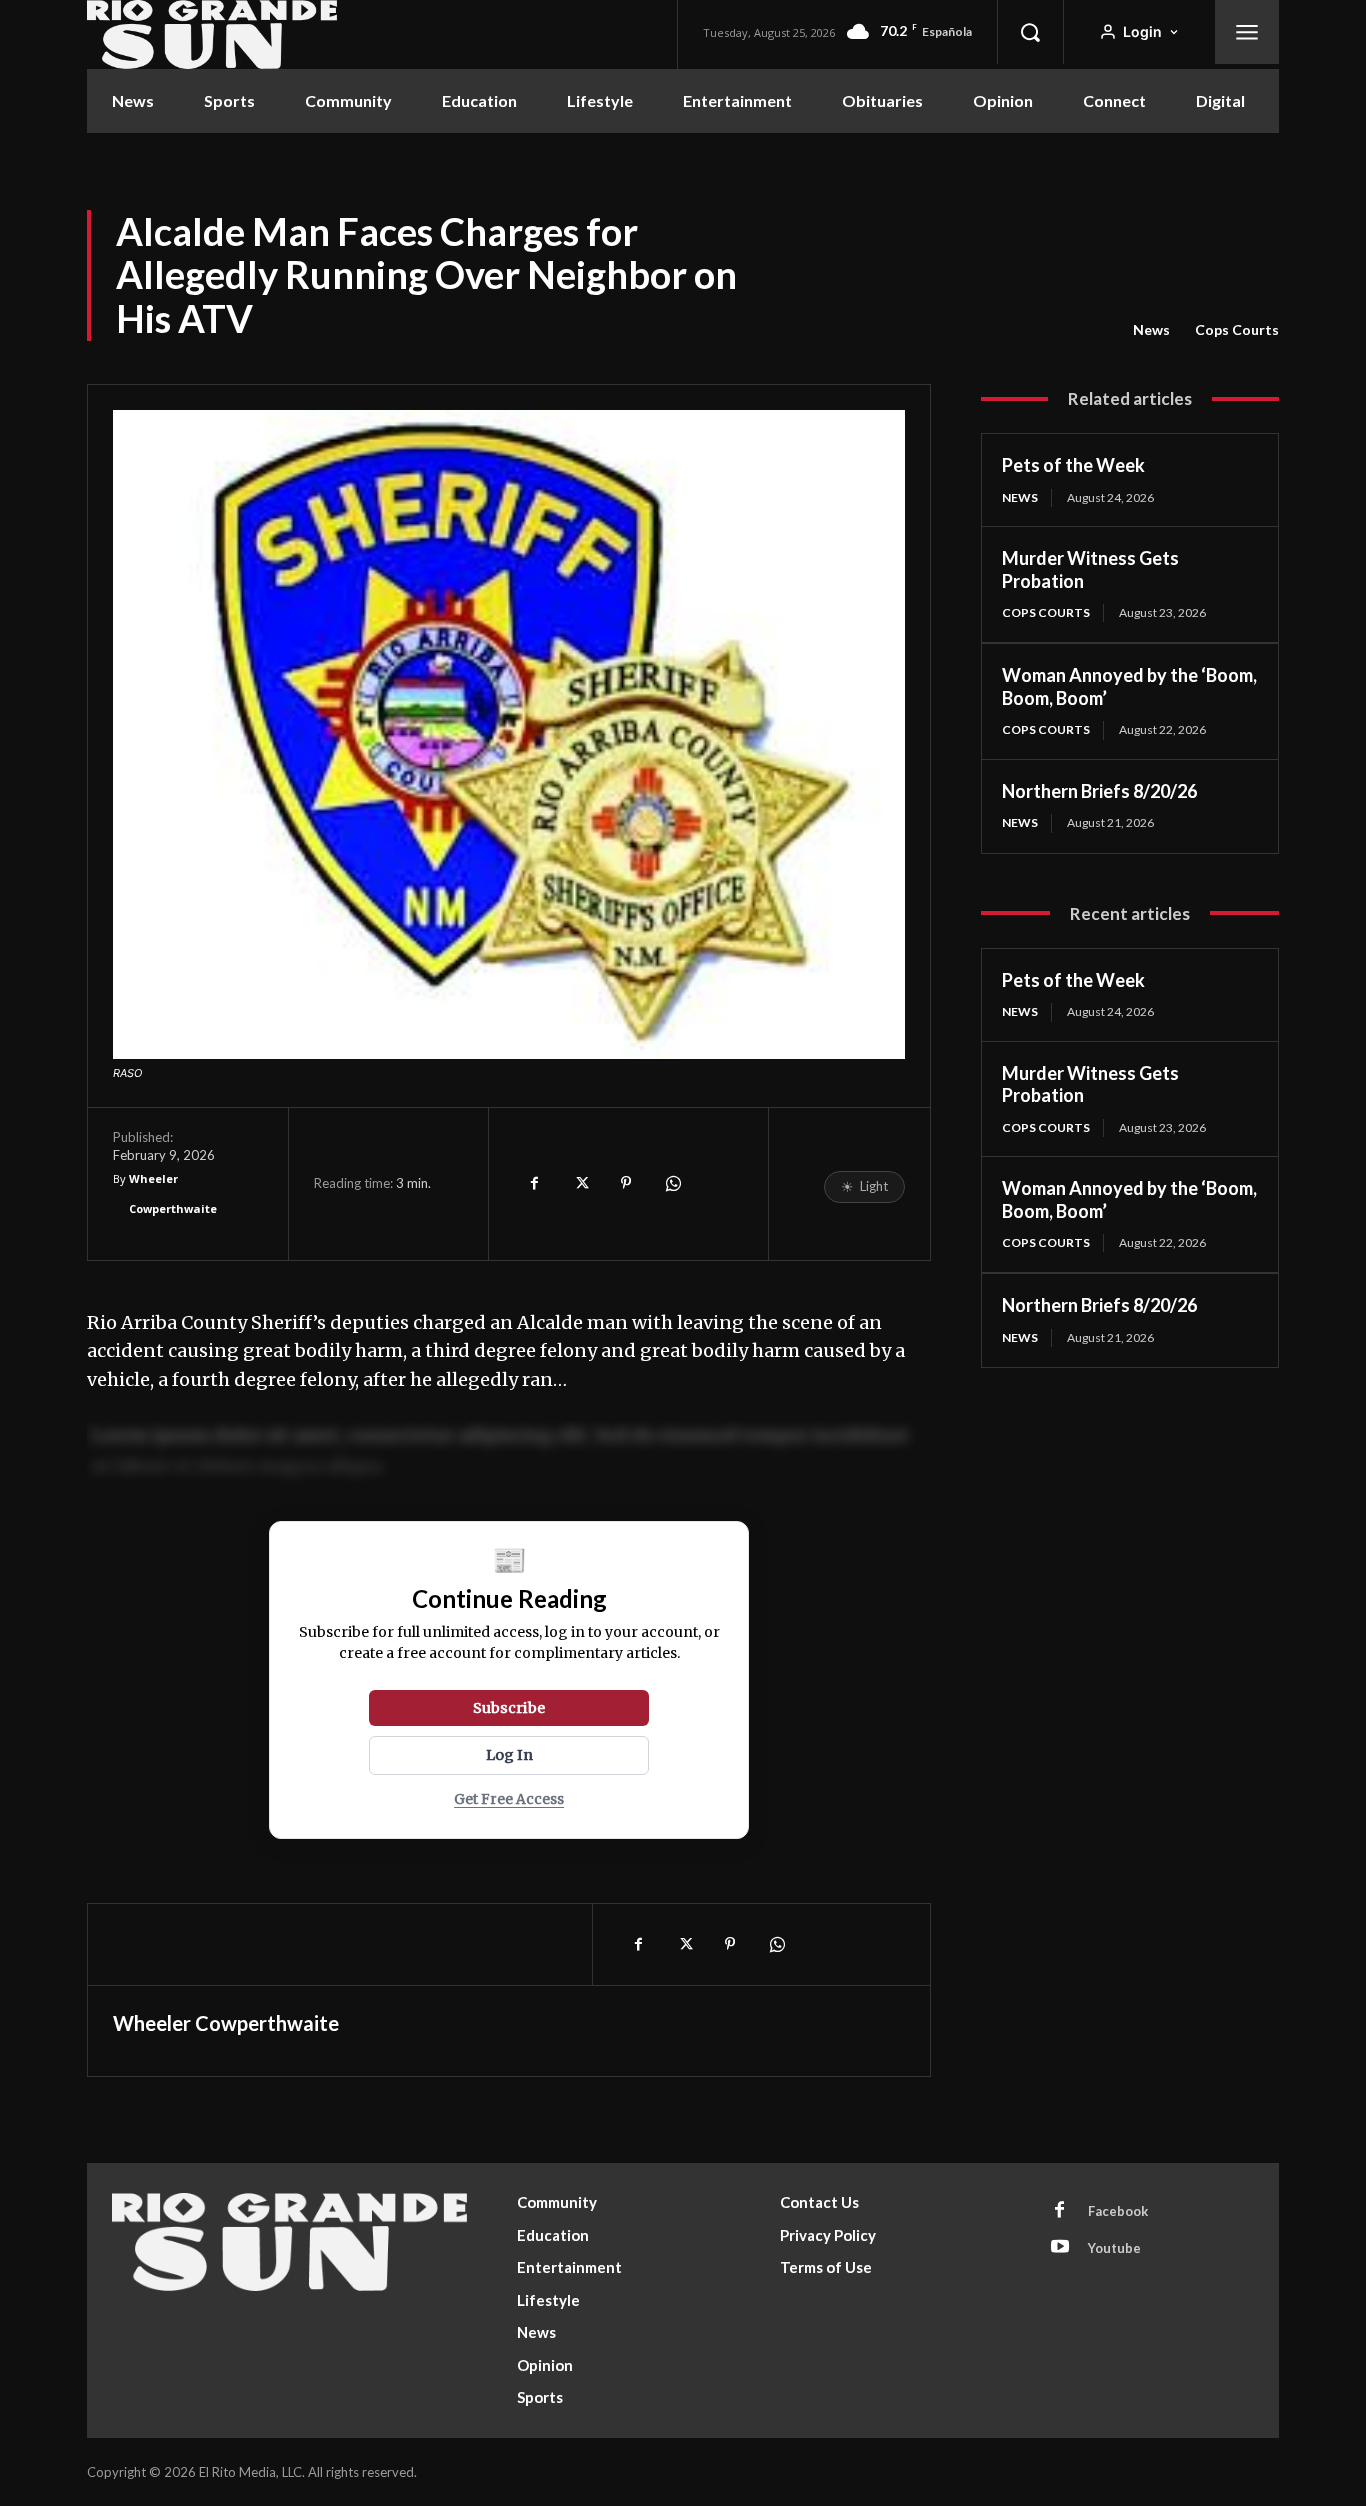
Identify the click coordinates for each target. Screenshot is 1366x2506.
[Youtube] (1060, 2248)
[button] (1030, 32)
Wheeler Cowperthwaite (173, 1193)
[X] (580, 1183)
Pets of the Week (1073, 465)
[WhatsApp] (672, 1183)
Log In (509, 1755)
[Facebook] (534, 1183)
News (1151, 329)
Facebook (1118, 2211)
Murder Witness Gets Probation (1090, 1084)
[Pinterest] (626, 1183)
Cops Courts (1237, 329)
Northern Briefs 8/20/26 (1099, 791)
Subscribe (509, 1708)
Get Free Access (509, 1799)
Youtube (1114, 2248)
